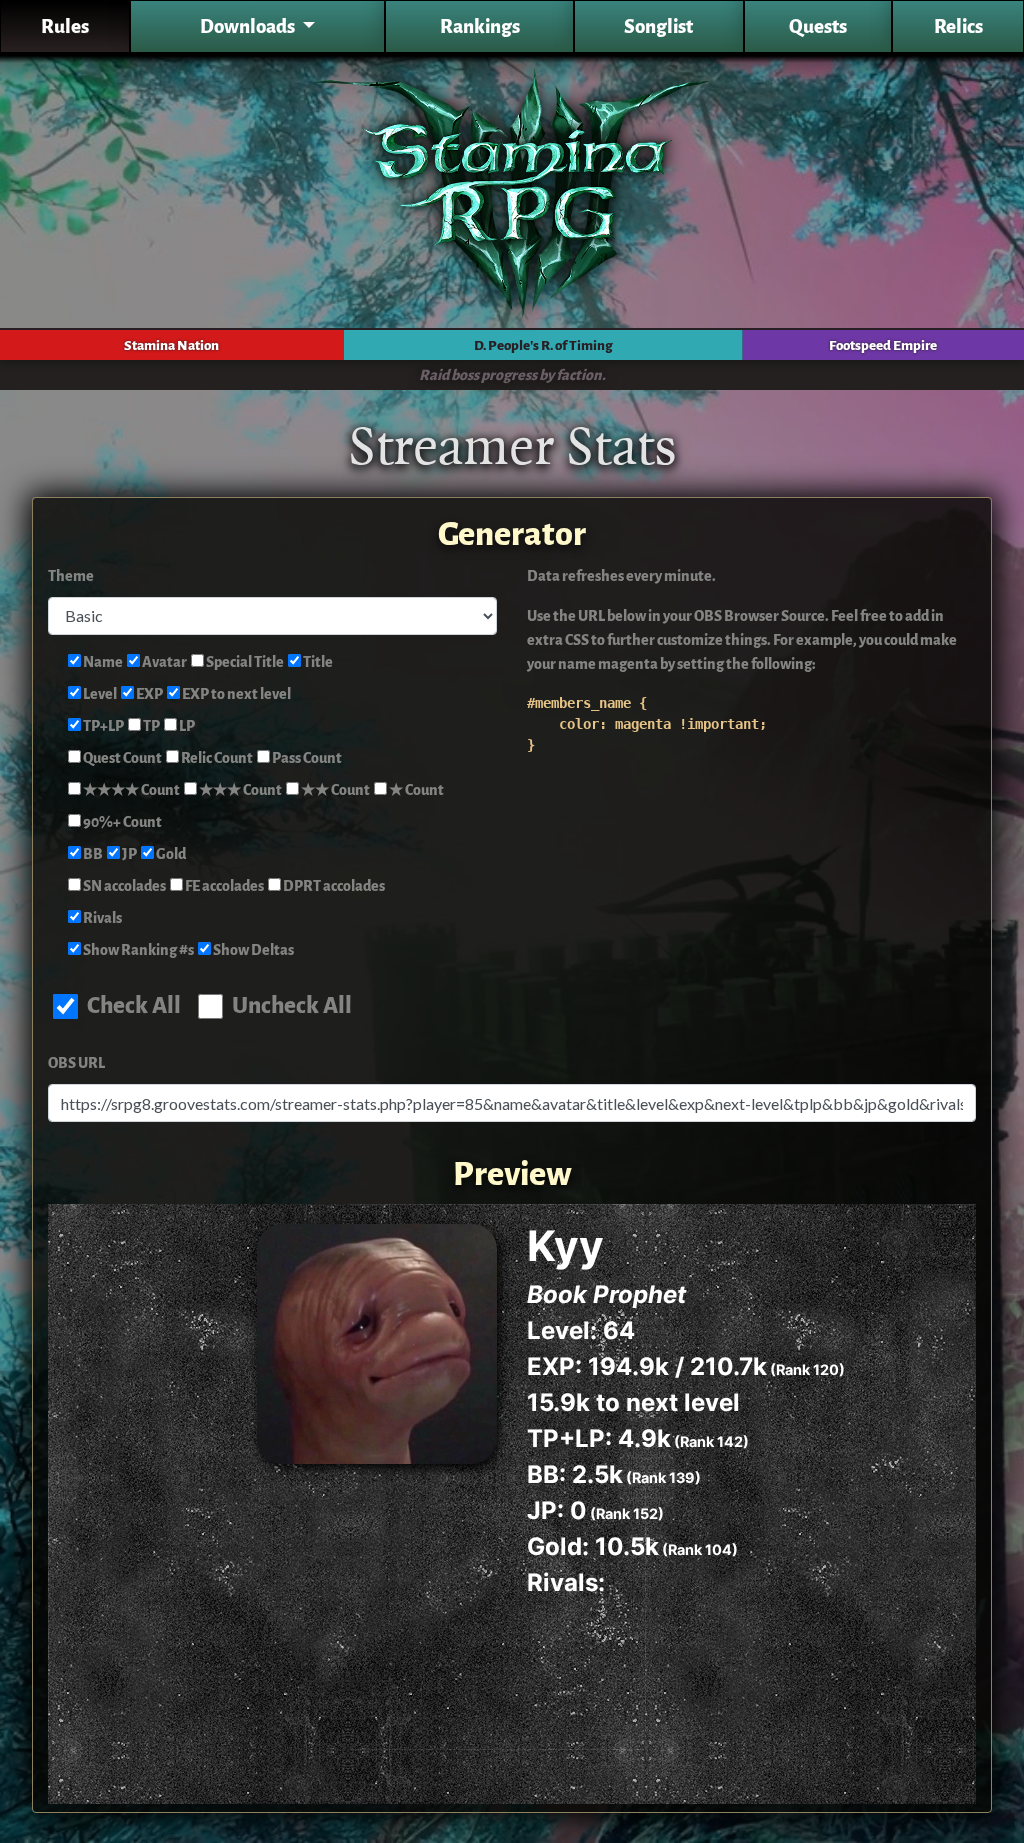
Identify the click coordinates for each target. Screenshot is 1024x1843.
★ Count (415, 790)
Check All (132, 1005)
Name (102, 662)
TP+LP (102, 726)
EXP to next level (235, 694)
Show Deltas (252, 950)
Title (317, 662)
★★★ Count (239, 790)
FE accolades (223, 886)
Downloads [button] (249, 26)
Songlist (658, 26)
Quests (818, 26)
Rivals (101, 918)
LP (186, 726)
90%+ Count (121, 822)
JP (128, 854)
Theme (71, 576)
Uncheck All (290, 1005)
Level (99, 694)
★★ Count (334, 790)
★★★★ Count (130, 790)
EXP (148, 694)
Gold (170, 854)
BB (92, 854)
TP (150, 726)
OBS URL (76, 1063)
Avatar (163, 662)
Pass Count (306, 758)
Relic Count (216, 758)
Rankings (480, 26)
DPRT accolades (333, 886)
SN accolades (123, 886)
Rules (65, 26)
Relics (958, 26)
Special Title (244, 662)
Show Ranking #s (137, 950)
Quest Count (121, 758)
